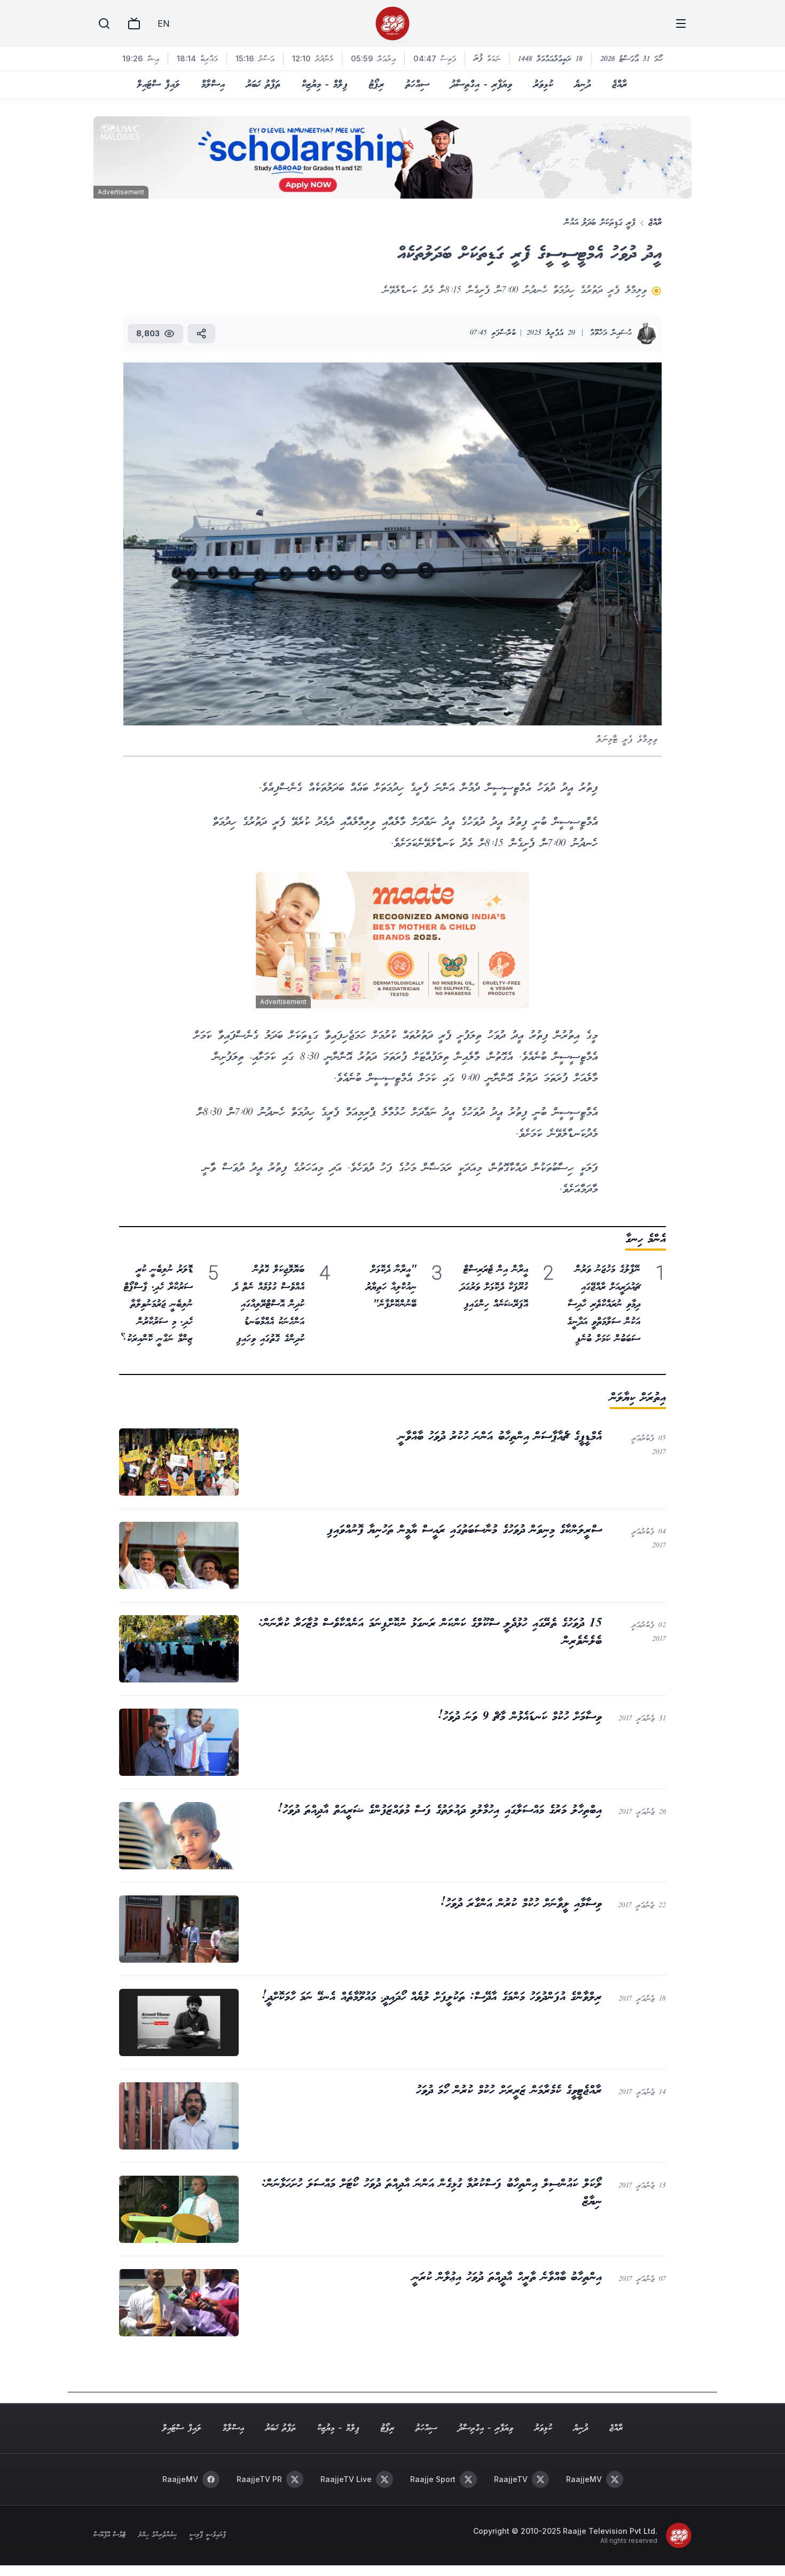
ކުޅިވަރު (543, 85)
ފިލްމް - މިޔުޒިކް (325, 85)
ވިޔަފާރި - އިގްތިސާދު (481, 85)
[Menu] (681, 23)
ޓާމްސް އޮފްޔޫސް (109, 2535)
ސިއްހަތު (417, 85)
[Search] (104, 23)
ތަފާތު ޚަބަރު (263, 85)
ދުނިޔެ (583, 85)
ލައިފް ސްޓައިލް (158, 85)
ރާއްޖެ (619, 85)
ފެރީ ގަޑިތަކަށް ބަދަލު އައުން (600, 223)
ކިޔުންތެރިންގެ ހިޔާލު (158, 2535)
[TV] (134, 23)
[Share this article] (201, 334)
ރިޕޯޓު (376, 85)
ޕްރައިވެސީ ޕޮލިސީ (207, 2535)
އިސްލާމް (213, 85)
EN (163, 23)
